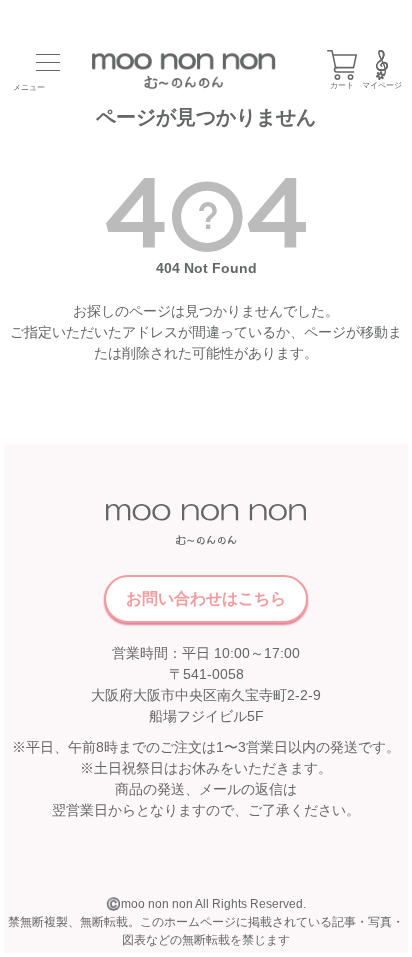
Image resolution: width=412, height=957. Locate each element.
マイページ (382, 85)
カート (342, 85)
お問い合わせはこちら (206, 598)
